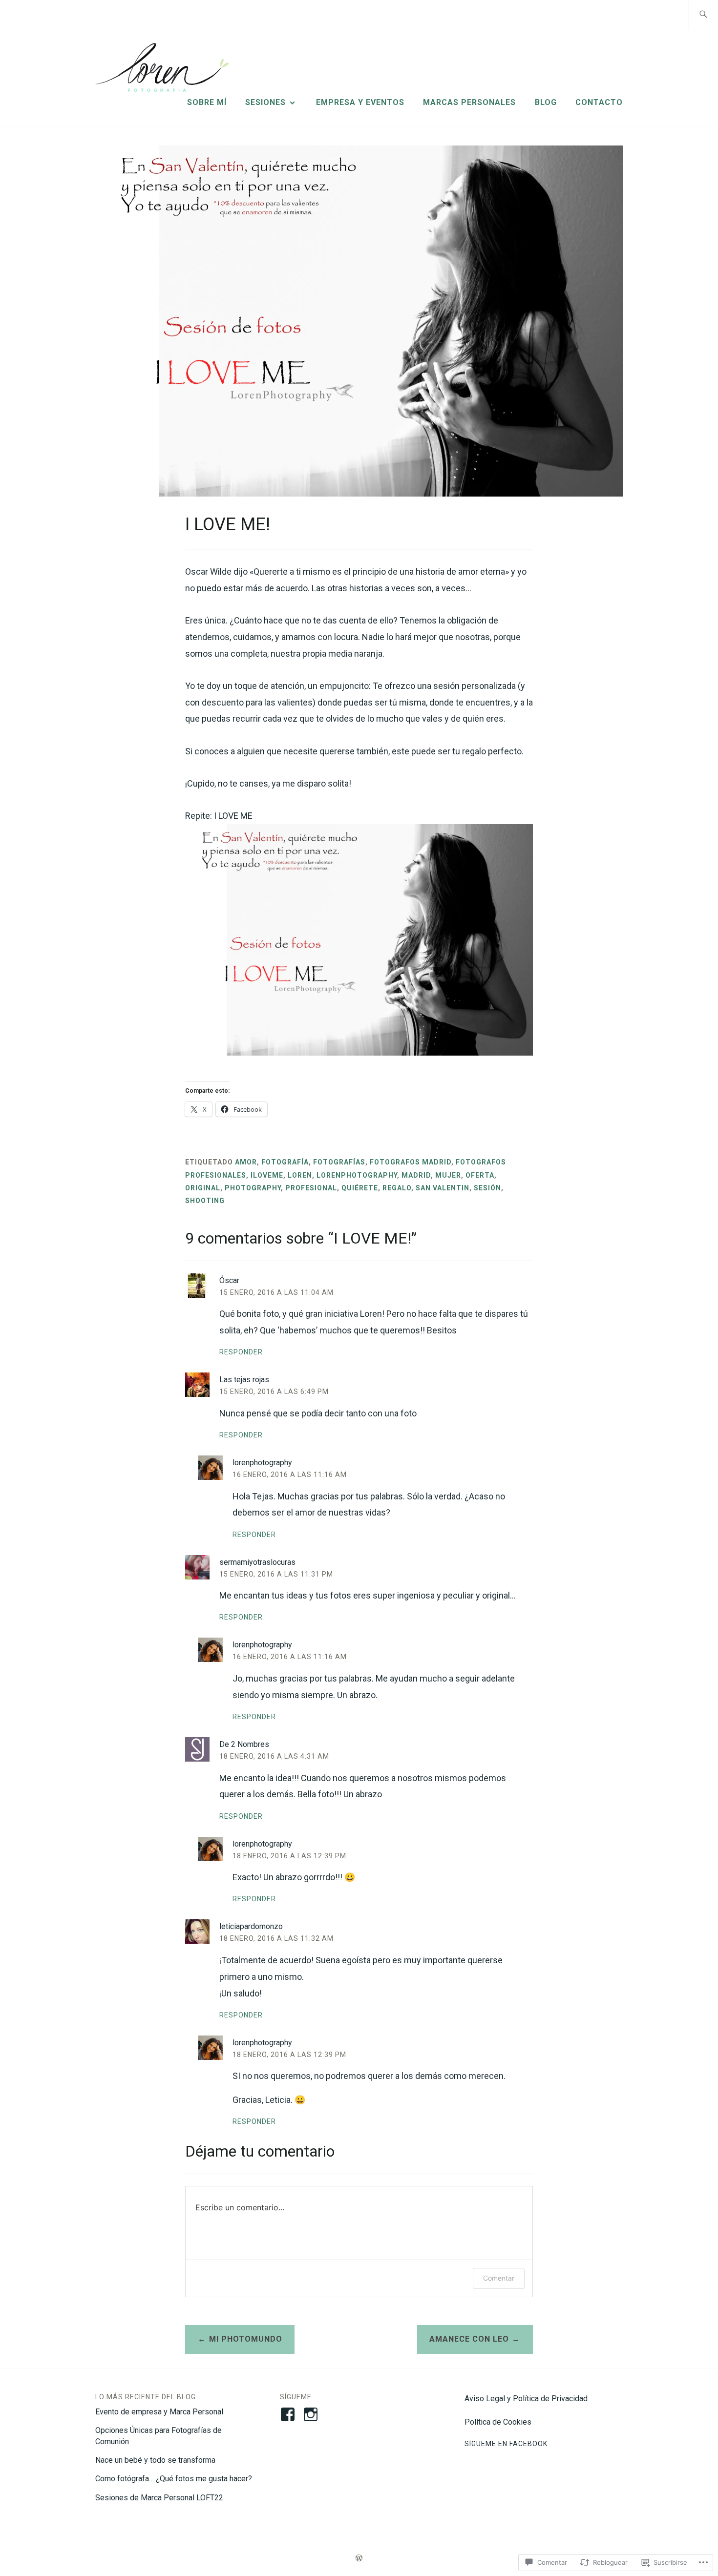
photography (253, 1188)
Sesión (487, 1188)
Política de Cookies (498, 2422)
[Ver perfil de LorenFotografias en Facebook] (289, 2414)
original (203, 1188)
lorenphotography (262, 1463)
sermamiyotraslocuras (257, 1562)
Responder (241, 1352)
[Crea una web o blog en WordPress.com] (359, 2558)
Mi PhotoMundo (246, 2339)
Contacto (599, 102)
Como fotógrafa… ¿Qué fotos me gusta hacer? (174, 2479)
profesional (311, 1188)
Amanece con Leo (469, 2339)
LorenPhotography (357, 1175)
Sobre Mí (207, 102)
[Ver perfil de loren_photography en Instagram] (312, 2414)
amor (246, 1162)
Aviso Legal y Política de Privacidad (526, 2399)
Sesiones (265, 102)
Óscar (229, 1280)
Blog (546, 102)
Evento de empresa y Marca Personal (159, 2412)
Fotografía (285, 1162)
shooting (205, 1201)
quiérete (360, 1188)
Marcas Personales (469, 102)
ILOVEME (267, 1175)
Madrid (416, 1175)
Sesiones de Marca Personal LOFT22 (159, 2498)
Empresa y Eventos (360, 102)
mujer (448, 1175)
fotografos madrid (411, 1162)
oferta (480, 1175)
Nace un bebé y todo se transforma (155, 2460)
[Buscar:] (703, 15)
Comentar (499, 2278)
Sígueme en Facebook (506, 2444)
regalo (397, 1188)
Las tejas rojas (244, 1380)
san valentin (443, 1188)
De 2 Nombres (244, 1744)
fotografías (339, 1162)
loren (300, 1175)
